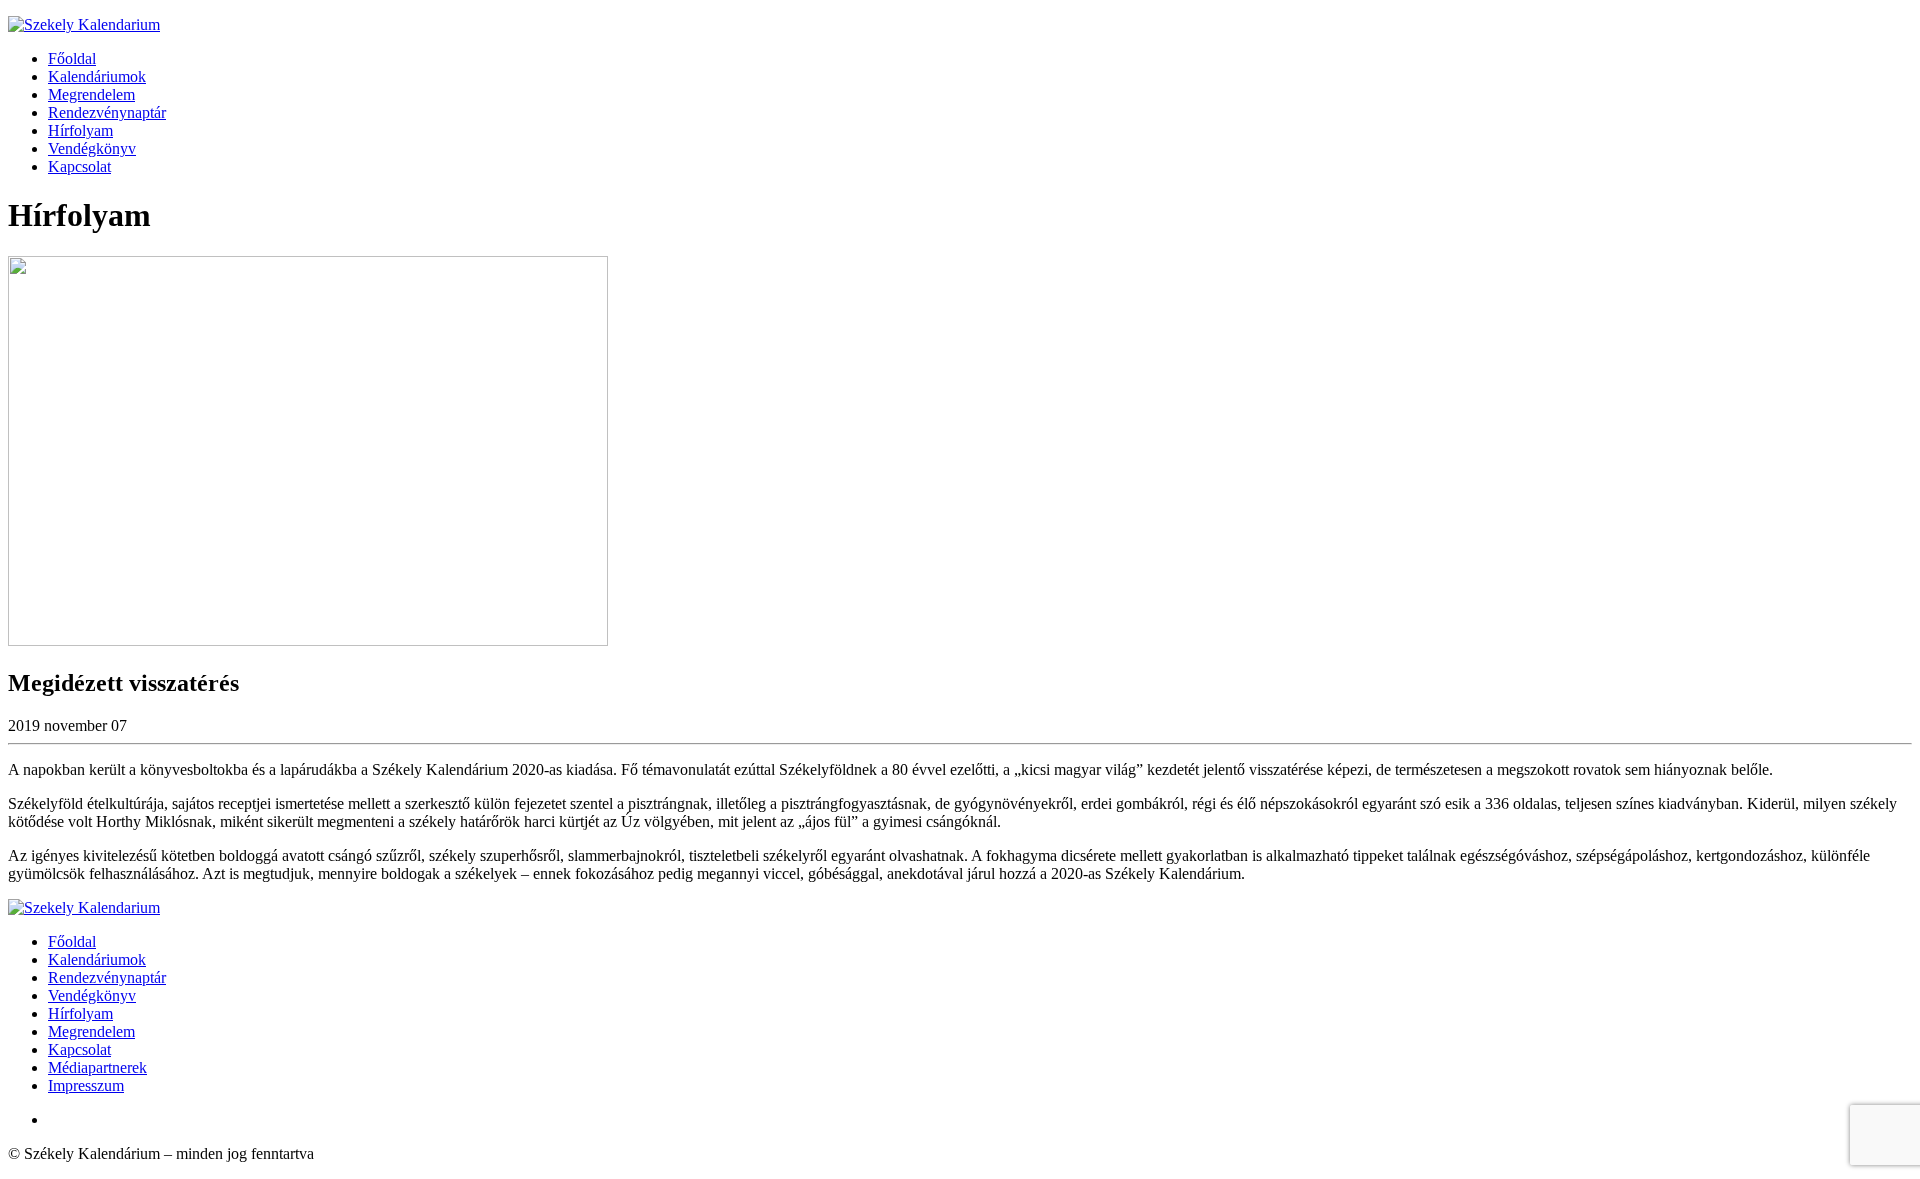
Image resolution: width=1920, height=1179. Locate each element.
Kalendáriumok (97, 76)
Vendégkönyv (92, 148)
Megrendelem (91, 94)
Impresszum (86, 1085)
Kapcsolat (79, 166)
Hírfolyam (80, 130)
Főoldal (72, 58)
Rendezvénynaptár (107, 112)
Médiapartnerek (97, 1067)
